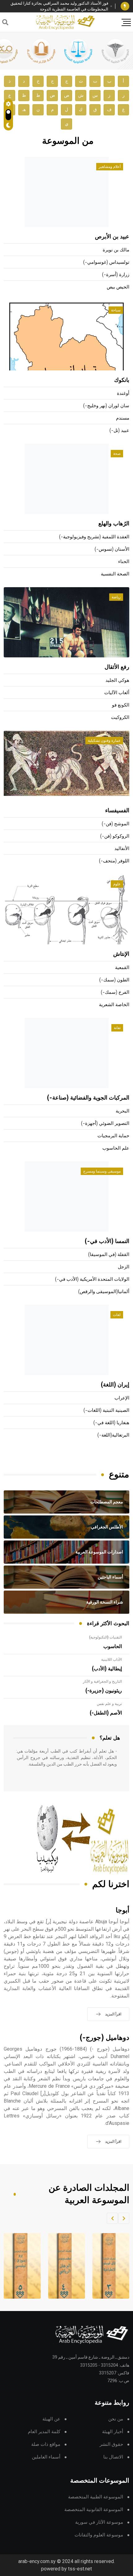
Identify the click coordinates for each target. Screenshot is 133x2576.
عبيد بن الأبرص (112, 237)
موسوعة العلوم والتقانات (99, 2535)
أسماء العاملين (46, 2457)
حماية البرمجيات (113, 1136)
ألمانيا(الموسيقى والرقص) (104, 1292)
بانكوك (122, 380)
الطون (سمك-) (114, 980)
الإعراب (122, 1398)
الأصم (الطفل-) (106, 1713)
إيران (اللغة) (115, 1385)
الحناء (124, 562)
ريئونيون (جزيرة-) (104, 1691)
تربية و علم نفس (109, 1704)
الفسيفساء (117, 811)
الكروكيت (120, 718)
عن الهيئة (51, 2419)
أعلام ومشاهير (110, 167)
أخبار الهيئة (113, 2432)
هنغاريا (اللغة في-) (111, 1423)
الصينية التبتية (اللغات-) (106, 1410)
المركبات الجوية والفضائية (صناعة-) (88, 1098)
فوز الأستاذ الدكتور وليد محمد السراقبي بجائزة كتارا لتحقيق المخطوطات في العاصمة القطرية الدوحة (59, 6)
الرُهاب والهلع (114, 524)
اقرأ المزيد (113, 2014)
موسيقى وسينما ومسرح (102, 1171)
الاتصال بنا (113, 2457)
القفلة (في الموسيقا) (109, 1255)
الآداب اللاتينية (112, 1660)
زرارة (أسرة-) (116, 275)
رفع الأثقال (117, 667)
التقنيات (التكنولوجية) (105, 1637)
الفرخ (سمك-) (115, 992)
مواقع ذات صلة (46, 2444)
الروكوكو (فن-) (115, 836)
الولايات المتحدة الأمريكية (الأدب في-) (92, 1279)
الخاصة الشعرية (114, 1005)
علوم (117, 884)
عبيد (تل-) (119, 431)
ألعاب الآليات (117, 693)
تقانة (117, 1028)
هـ (24, 110)
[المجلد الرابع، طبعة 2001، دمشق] (65, 2266)
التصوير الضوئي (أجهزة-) (105, 1124)
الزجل (124, 1267)
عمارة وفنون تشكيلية (104, 741)
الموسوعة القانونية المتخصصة (94, 2510)
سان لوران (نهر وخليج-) (106, 406)
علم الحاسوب (116, 1148)
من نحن (116, 2419)
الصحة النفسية (115, 574)
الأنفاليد (122, 849)
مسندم (123, 418)
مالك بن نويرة (116, 250)
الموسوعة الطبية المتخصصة (96, 2497)
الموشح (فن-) (116, 824)
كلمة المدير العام (44, 2432)
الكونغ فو (121, 705)
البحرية (122, 1111)
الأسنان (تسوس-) (112, 549)
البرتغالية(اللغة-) (113, 1435)
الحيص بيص (118, 287)
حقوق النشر (111, 2444)
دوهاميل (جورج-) (105, 2038)
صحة (117, 454)
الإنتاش (121, 954)
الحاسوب (113, 1647)
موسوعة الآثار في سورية (99, 2522)
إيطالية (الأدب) (107, 1669)
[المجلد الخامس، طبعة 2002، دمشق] (20, 2266)
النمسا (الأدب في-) (107, 1241)
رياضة (116, 597)
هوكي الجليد (117, 680)
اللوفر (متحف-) (114, 861)
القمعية (122, 968)
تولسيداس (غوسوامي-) (106, 262)
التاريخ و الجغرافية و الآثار (102, 1681)
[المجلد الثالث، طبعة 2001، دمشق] (109, 2266)
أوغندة (123, 393)
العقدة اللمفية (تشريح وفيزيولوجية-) (94, 537)
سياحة (116, 310)
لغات (117, 1315)
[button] (124, 2218)
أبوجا (122, 1910)
